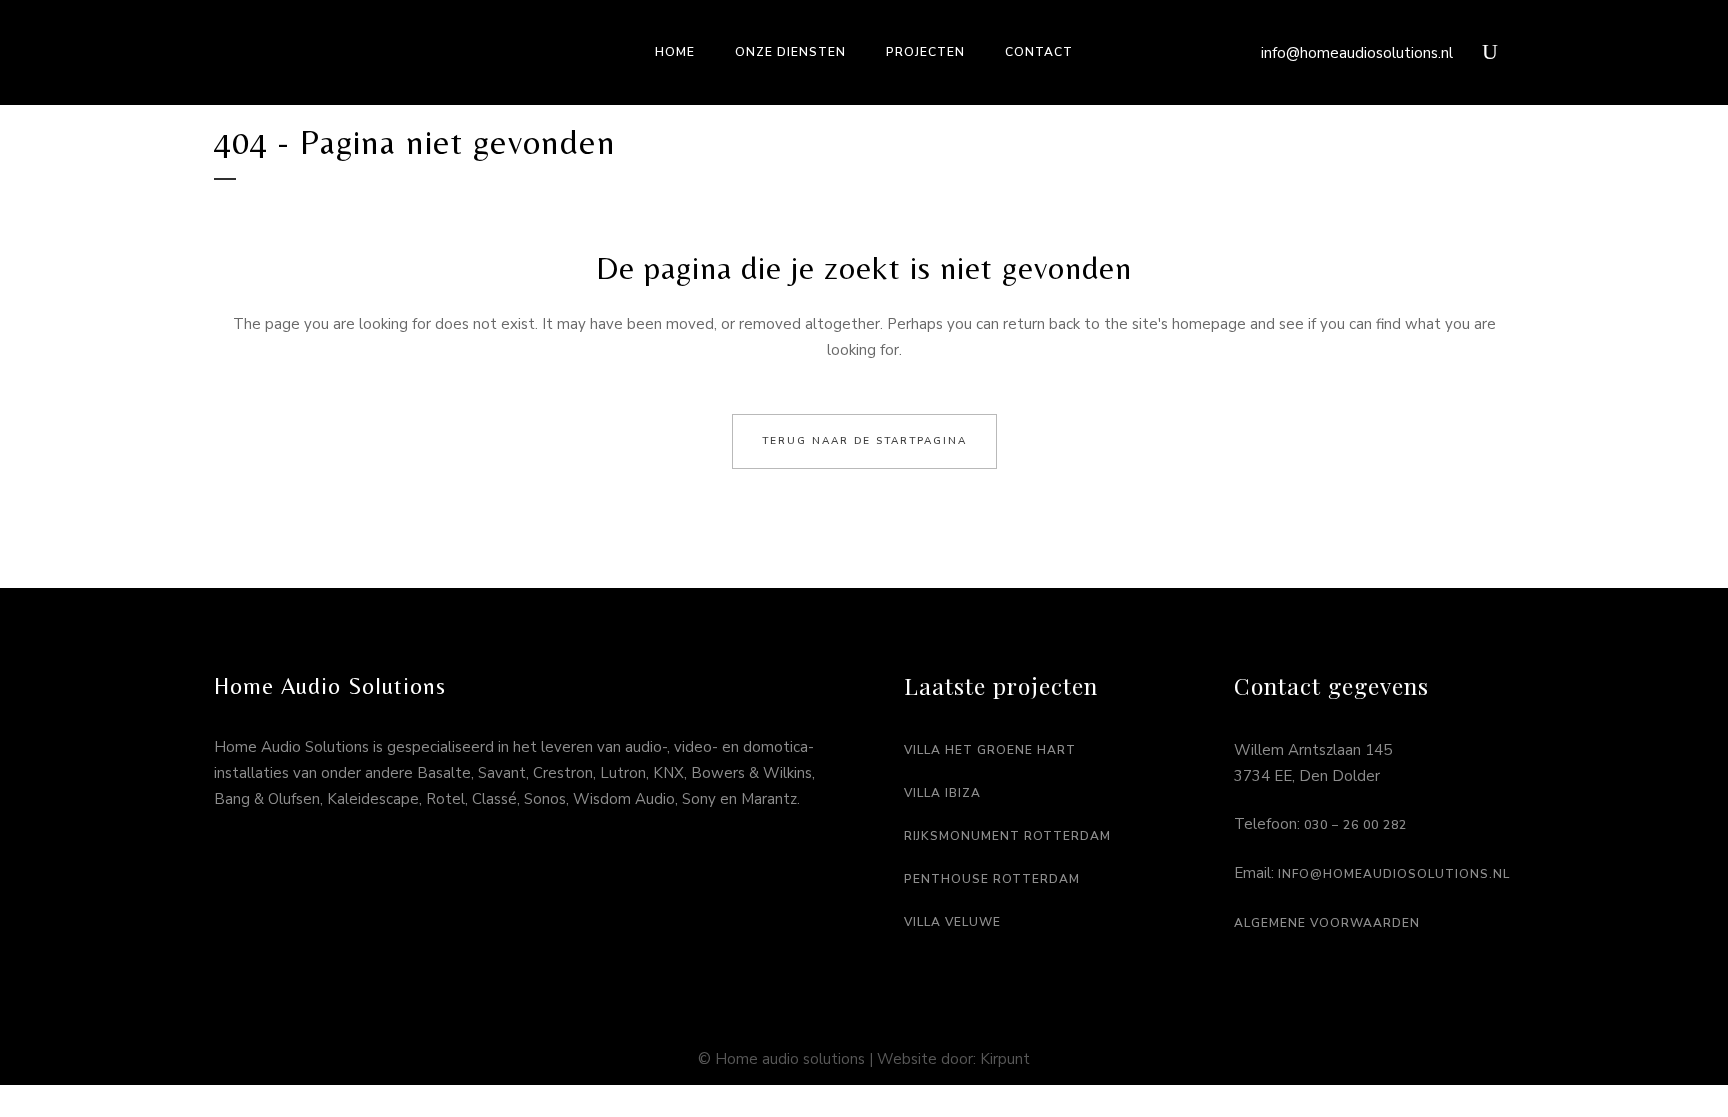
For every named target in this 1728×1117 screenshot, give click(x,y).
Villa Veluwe (952, 922)
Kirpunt (1005, 1059)
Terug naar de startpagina (864, 441)
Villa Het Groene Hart (990, 750)
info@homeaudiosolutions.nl (1357, 53)
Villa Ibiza (942, 793)
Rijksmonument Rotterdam (1007, 836)
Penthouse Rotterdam (992, 879)
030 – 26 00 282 (1355, 825)
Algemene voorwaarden (1327, 923)
